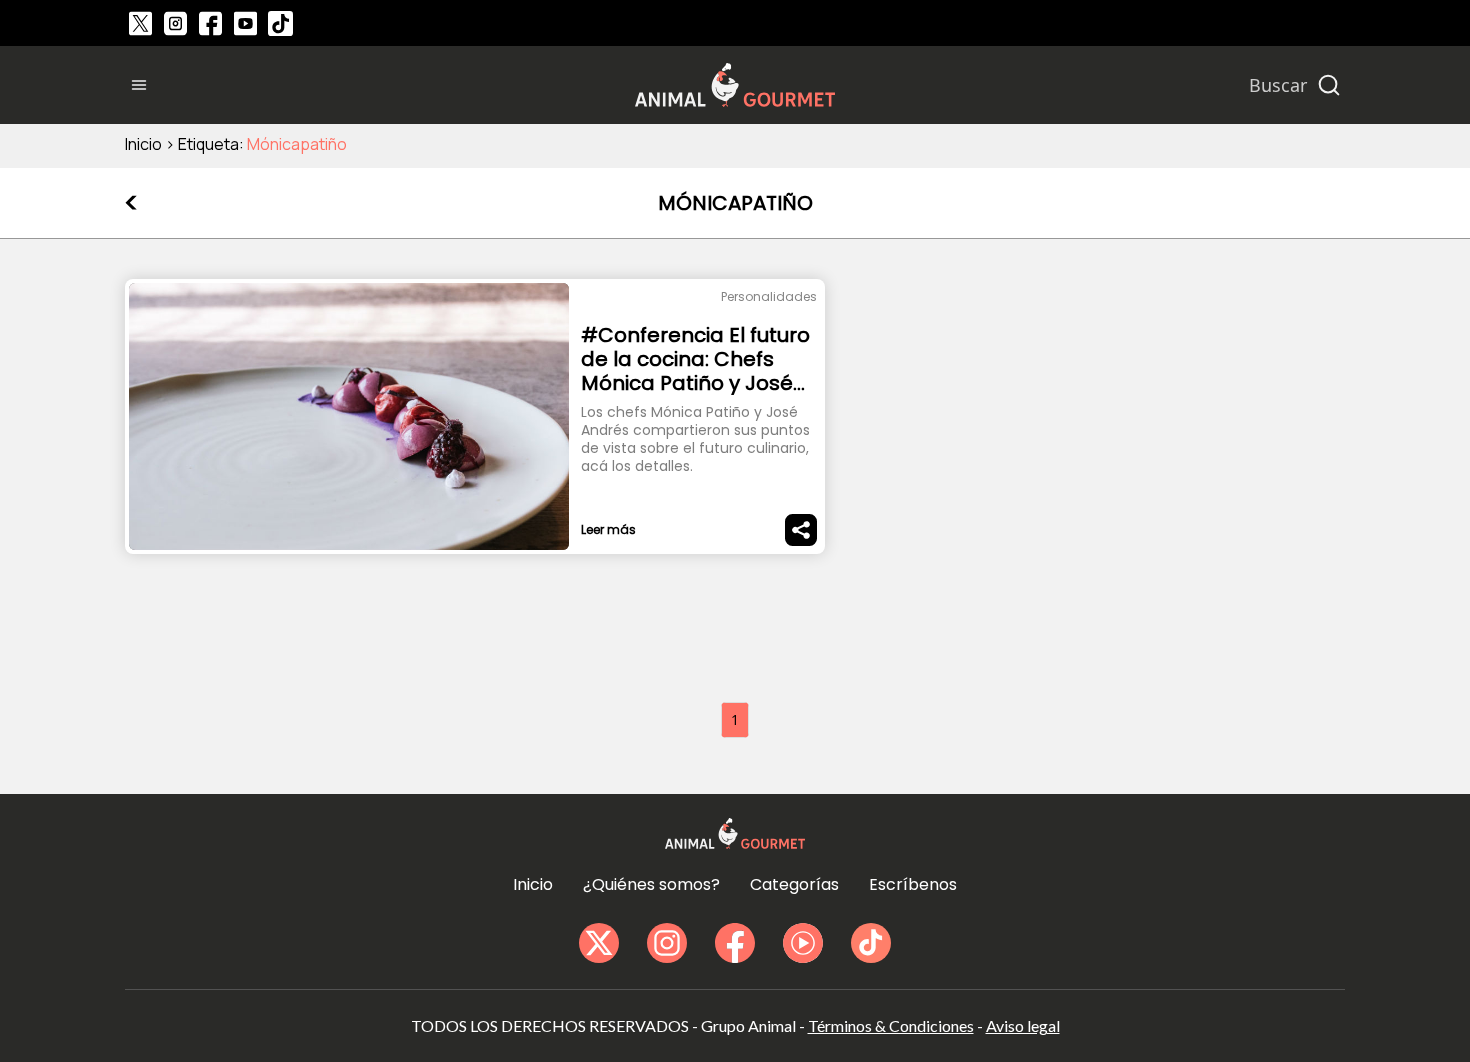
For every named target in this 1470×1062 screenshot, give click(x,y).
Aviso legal (1023, 1025)
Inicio (143, 144)
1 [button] (735, 719)
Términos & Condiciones (891, 1025)
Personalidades (769, 296)
